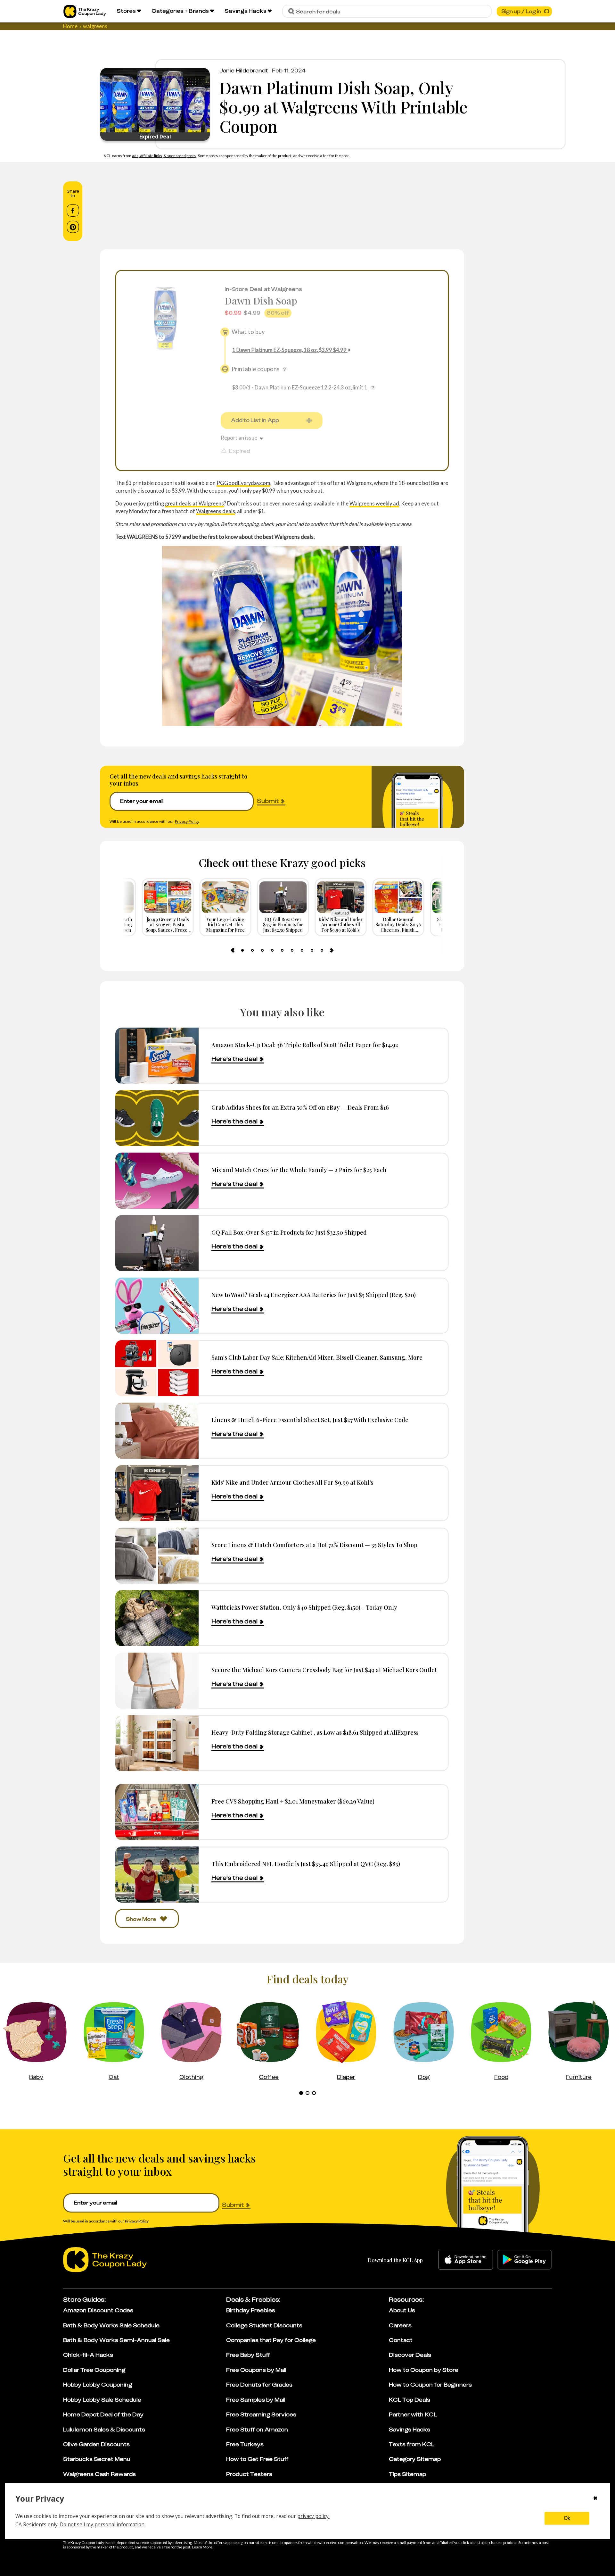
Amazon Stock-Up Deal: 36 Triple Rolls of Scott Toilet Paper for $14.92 (305, 1045)
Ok (567, 2518)
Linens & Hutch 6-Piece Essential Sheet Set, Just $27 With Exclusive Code (310, 1420)
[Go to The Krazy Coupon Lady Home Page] (85, 11)
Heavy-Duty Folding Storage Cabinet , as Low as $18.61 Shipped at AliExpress (315, 1732)
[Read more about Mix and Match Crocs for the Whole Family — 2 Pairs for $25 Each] (157, 1181)
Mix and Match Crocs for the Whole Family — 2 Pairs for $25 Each (299, 1170)
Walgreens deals (216, 511)
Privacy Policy (187, 821)
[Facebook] (73, 211)
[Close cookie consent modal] (595, 2499)
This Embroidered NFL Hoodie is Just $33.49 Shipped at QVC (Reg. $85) (306, 1864)
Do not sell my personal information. (103, 2524)
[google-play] (525, 2260)
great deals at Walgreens (194, 503)
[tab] (242, 950)
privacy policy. (313, 2516)
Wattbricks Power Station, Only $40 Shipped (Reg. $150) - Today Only (304, 1607)
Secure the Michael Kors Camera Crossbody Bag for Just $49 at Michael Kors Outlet (324, 1670)
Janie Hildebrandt (244, 71)
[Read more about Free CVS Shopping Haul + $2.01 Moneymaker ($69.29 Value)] (157, 1812)
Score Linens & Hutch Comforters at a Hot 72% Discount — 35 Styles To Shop (314, 1545)
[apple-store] (466, 2260)
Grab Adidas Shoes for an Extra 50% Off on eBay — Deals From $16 (300, 1107)
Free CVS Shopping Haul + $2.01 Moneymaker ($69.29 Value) (293, 1801)
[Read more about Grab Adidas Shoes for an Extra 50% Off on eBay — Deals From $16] (157, 1118)
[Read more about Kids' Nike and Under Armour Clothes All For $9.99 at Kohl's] (157, 1493)
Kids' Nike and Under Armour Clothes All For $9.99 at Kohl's (292, 1482)
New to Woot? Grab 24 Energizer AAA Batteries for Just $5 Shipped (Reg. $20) (314, 1295)
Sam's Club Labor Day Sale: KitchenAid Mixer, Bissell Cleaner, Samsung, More (317, 1357)
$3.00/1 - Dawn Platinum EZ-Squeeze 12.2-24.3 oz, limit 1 (300, 387)
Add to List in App (255, 420)
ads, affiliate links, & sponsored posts (164, 156)
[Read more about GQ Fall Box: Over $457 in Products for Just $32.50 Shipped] (157, 1243)
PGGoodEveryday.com (243, 483)
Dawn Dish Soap (261, 300)
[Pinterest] (73, 227)
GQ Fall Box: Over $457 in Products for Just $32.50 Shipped (289, 1232)
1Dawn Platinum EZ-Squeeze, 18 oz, (289, 350)
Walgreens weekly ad (374, 503)
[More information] (285, 369)
